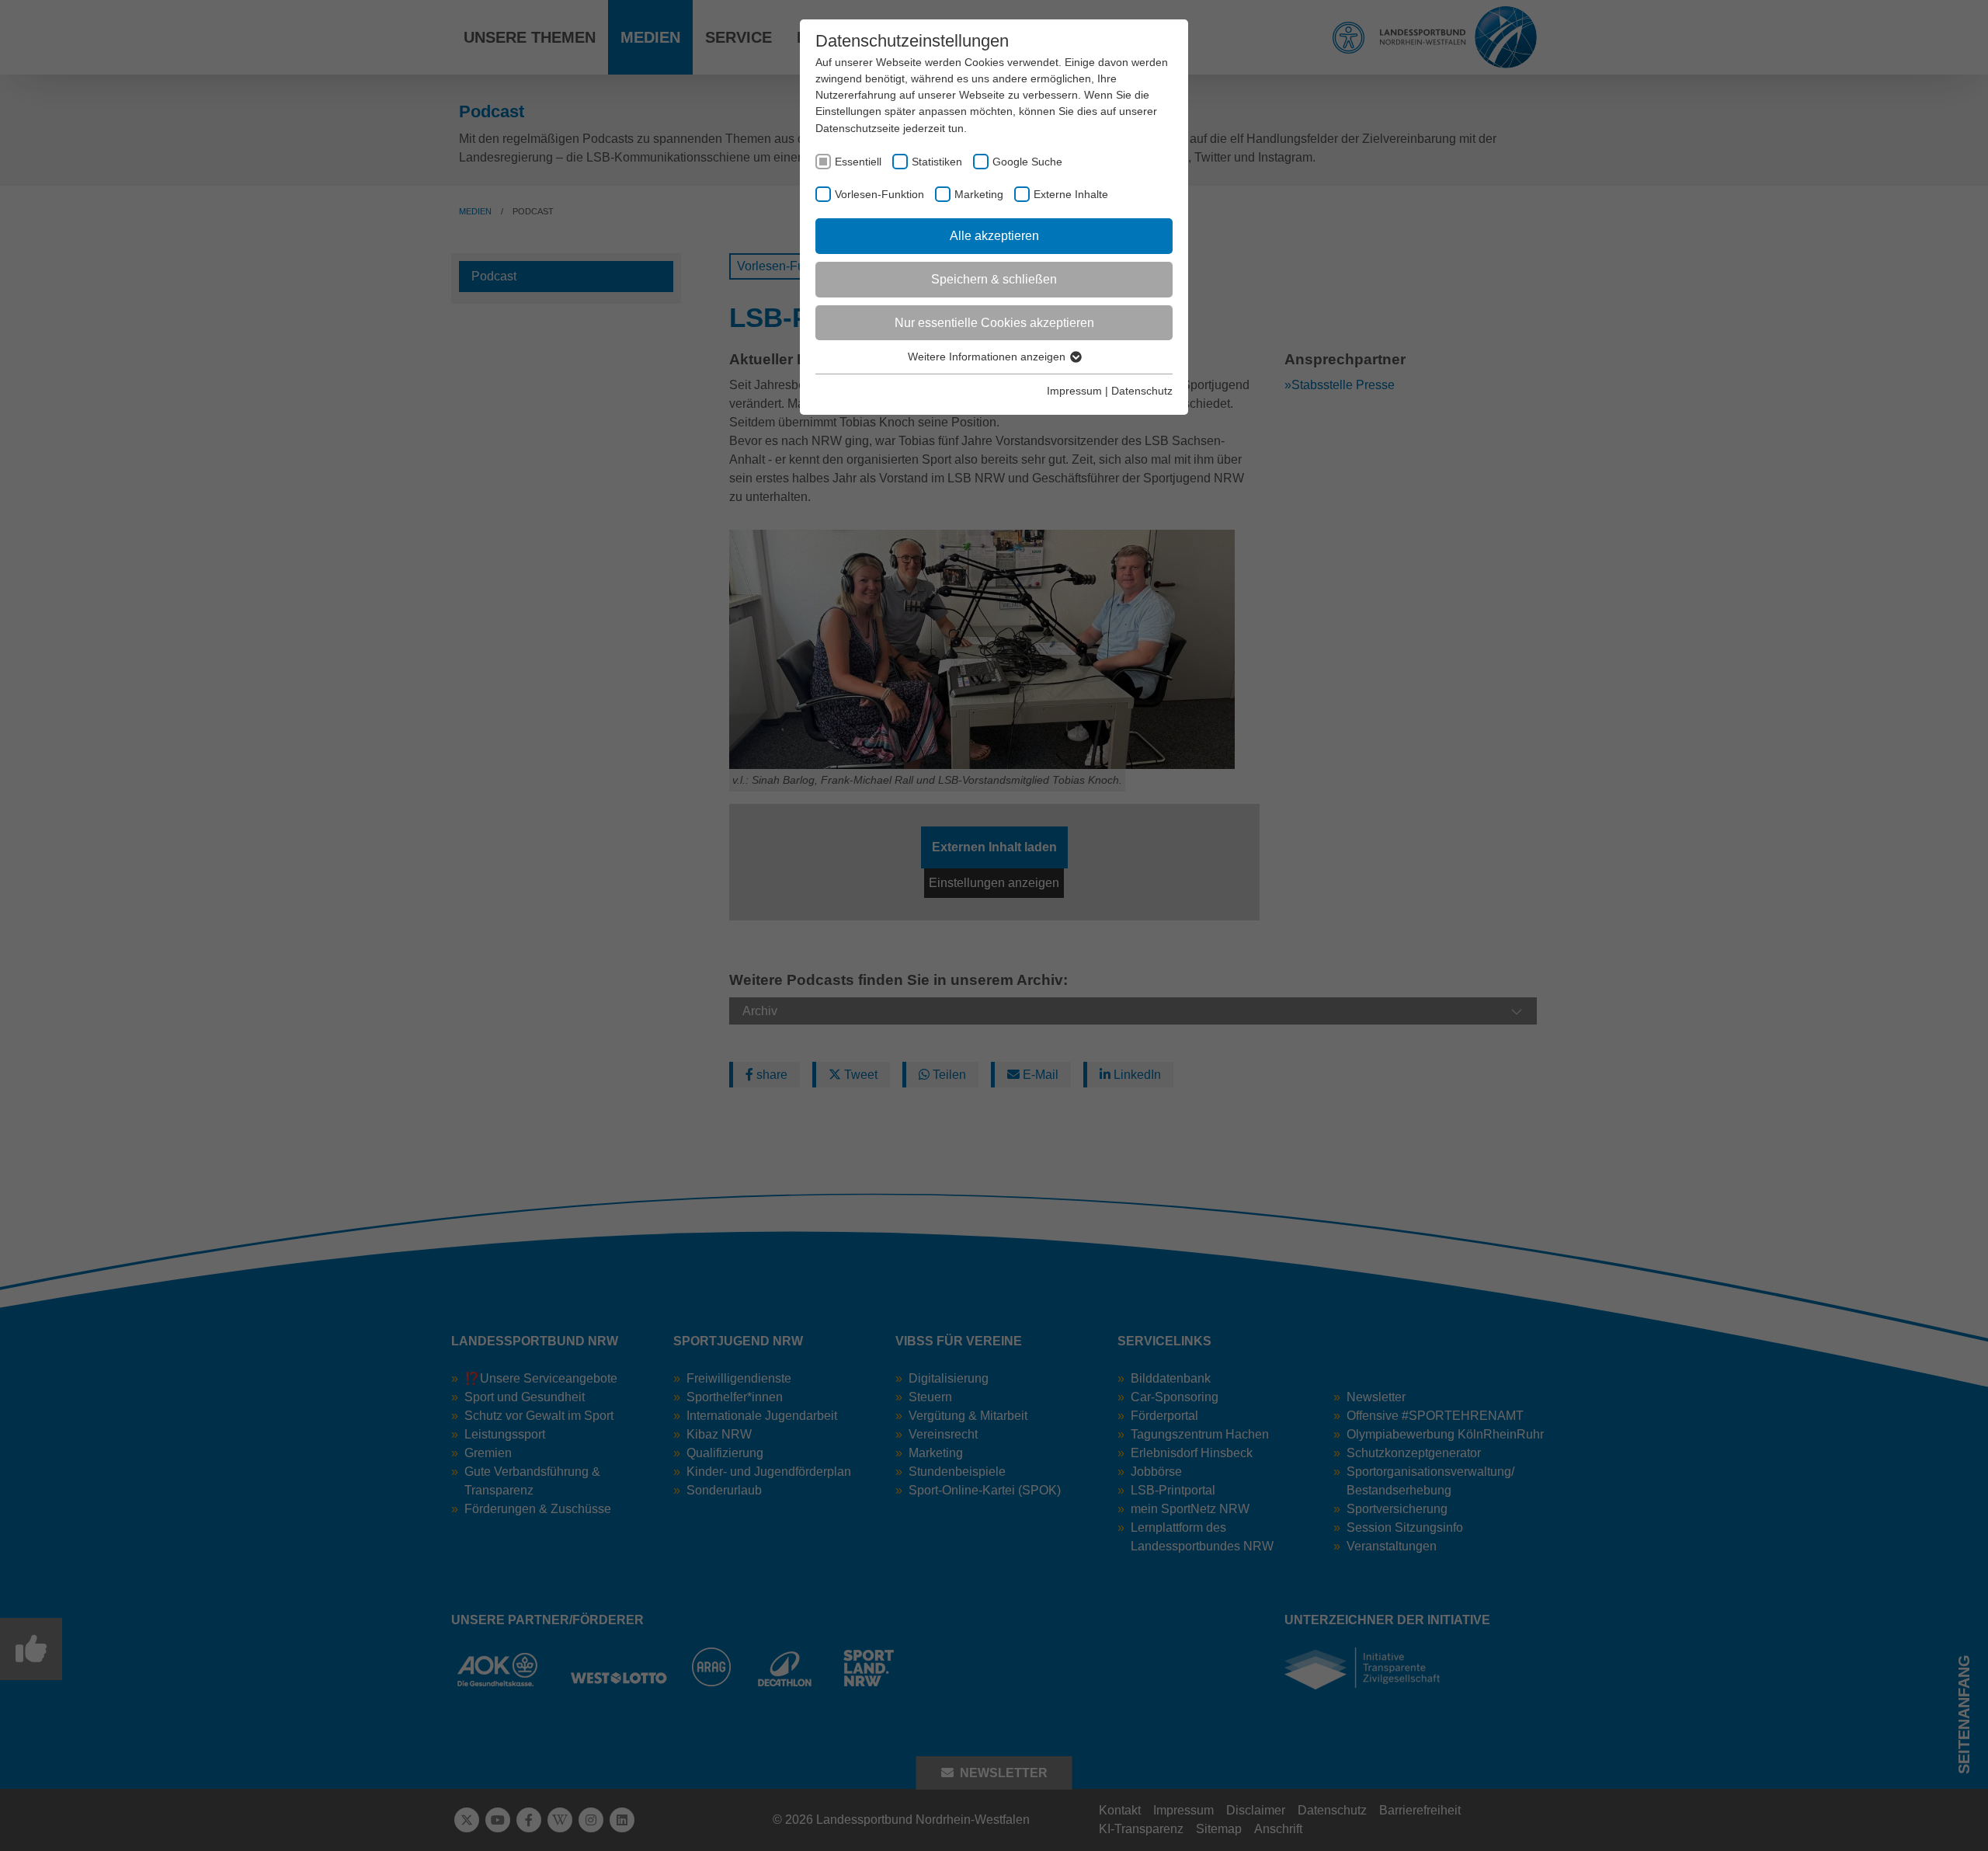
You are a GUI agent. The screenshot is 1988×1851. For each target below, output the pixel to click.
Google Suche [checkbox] (1027, 162)
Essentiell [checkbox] (858, 162)
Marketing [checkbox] (979, 194)
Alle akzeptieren (994, 236)
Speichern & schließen (994, 279)
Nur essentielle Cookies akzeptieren (994, 323)
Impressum (1074, 391)
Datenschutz (1142, 391)
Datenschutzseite (858, 128)
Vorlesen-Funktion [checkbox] (879, 194)
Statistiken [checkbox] (937, 162)
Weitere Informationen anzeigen (988, 357)
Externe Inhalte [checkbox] (1071, 194)
